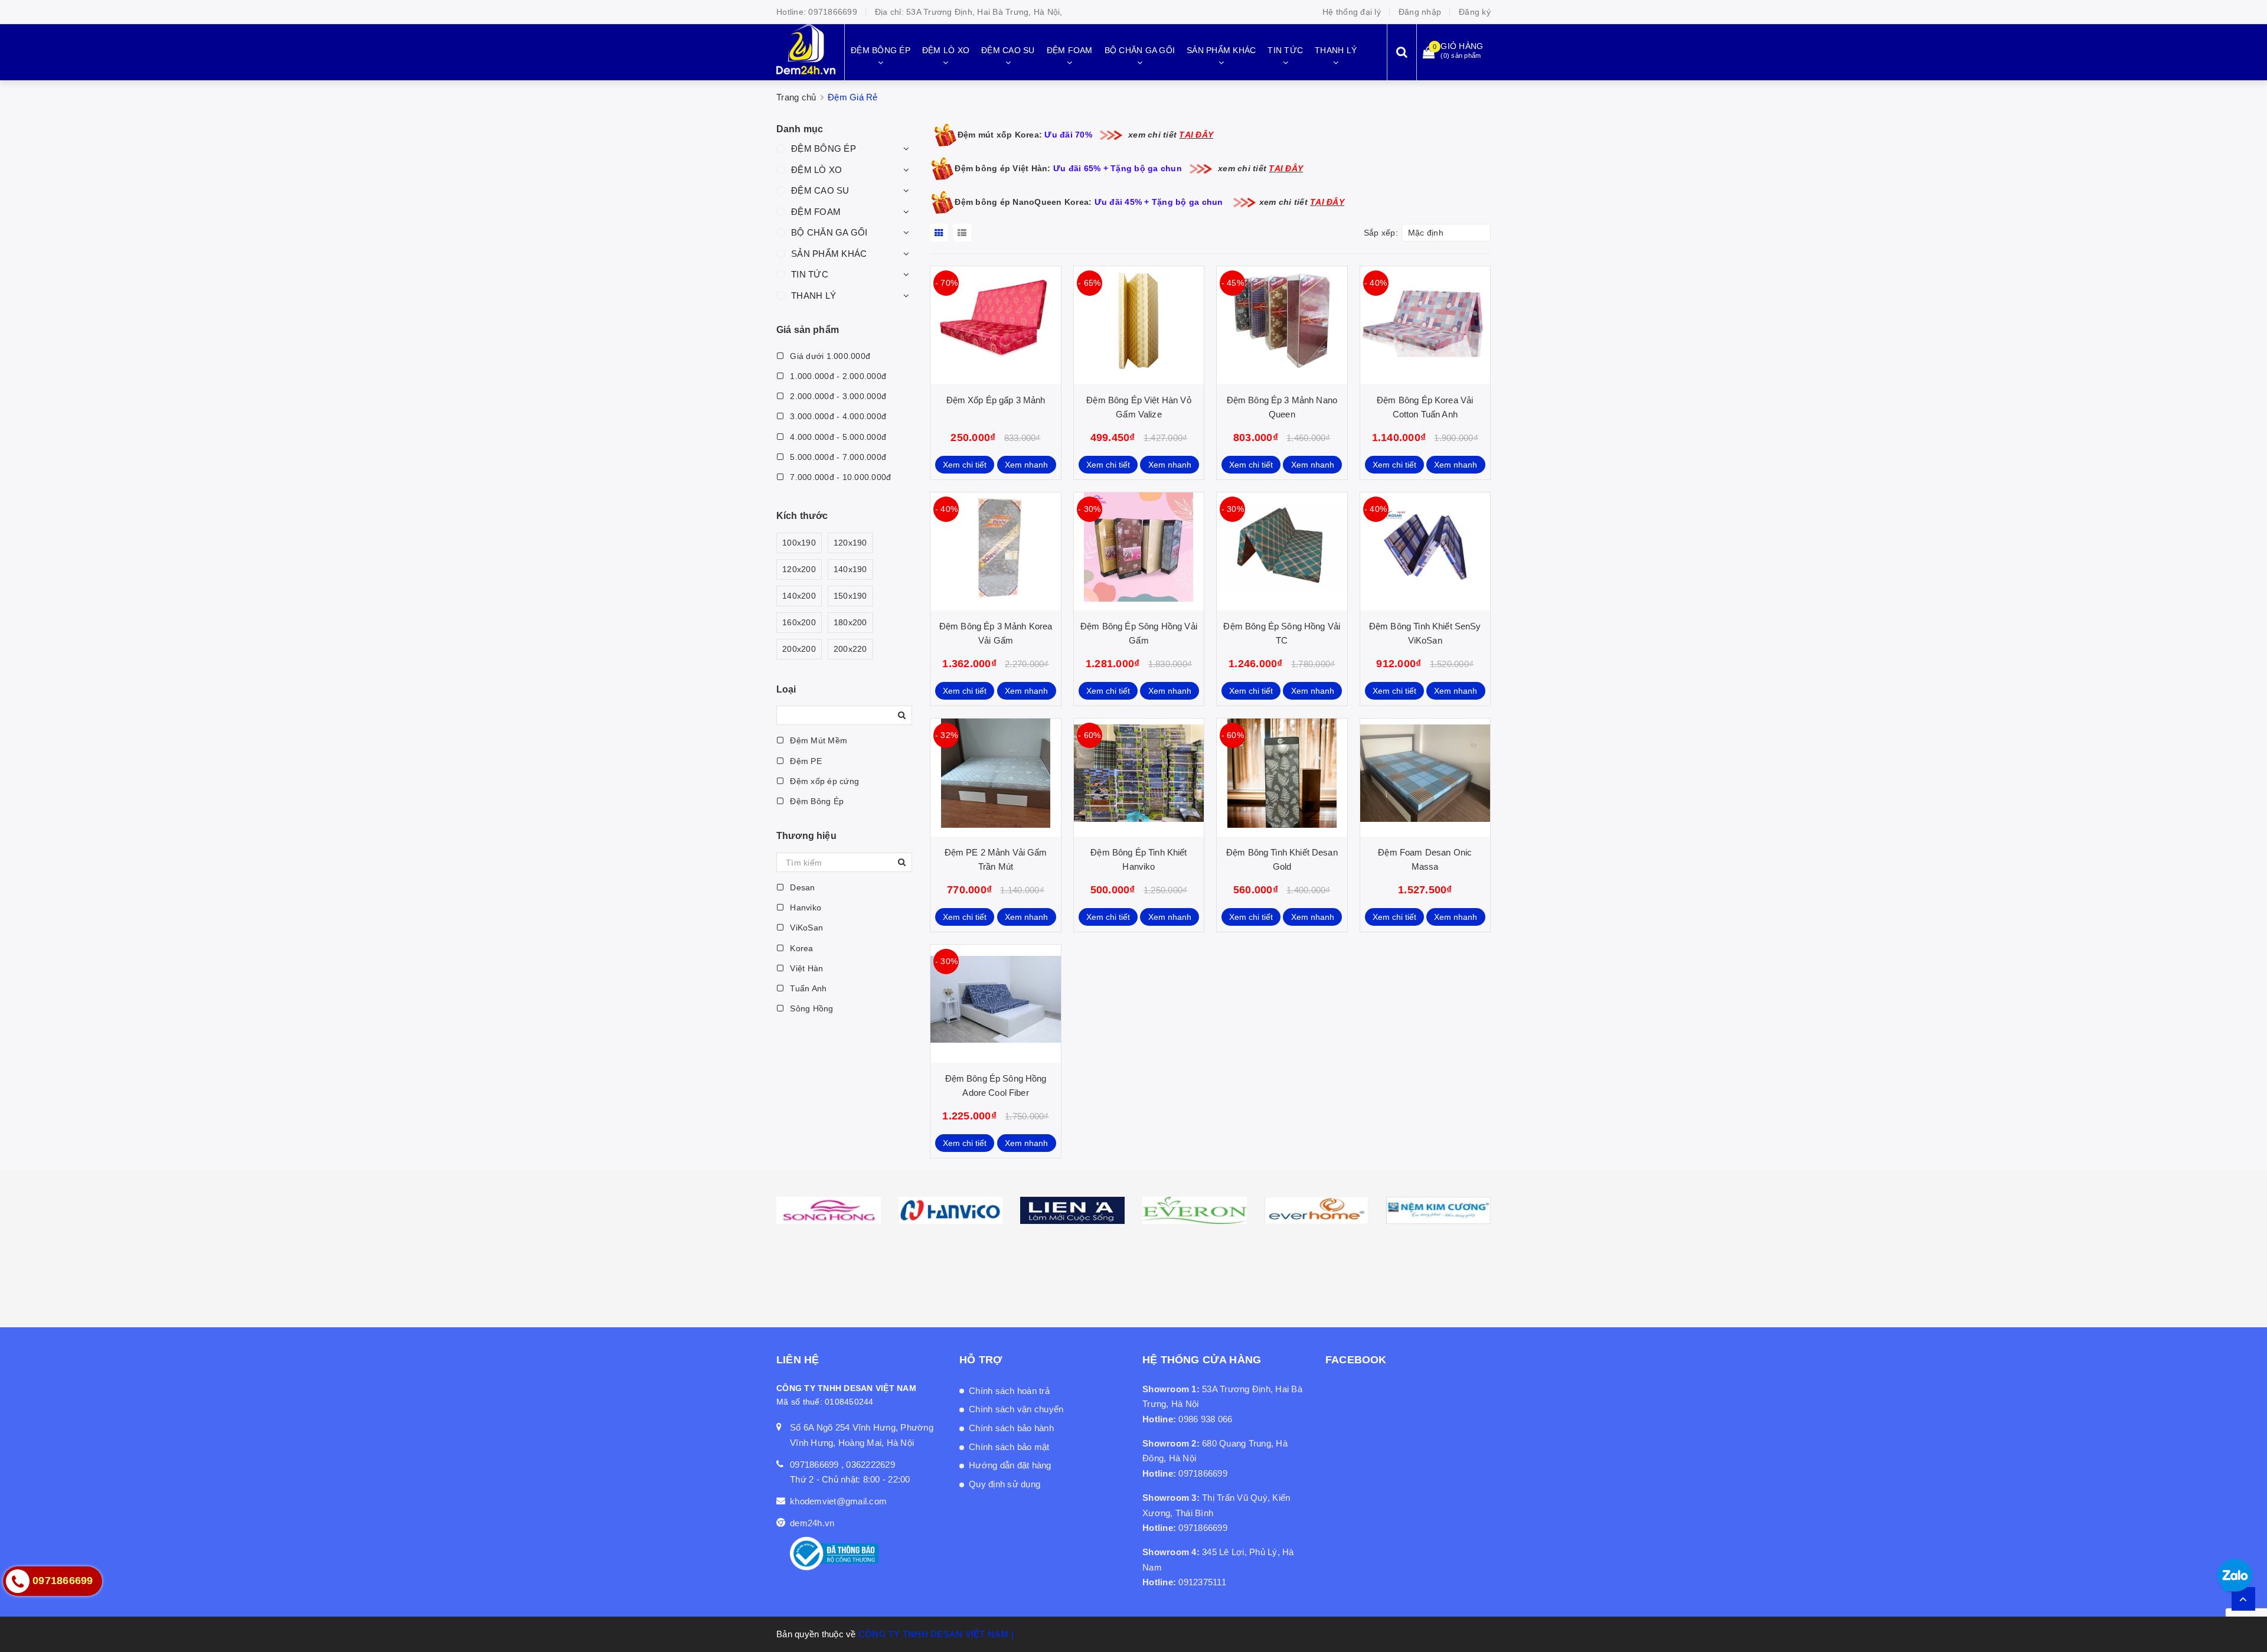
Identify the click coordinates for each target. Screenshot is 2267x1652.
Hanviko (804, 907)
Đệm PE (805, 761)
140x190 (850, 569)
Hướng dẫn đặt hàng (1010, 1465)
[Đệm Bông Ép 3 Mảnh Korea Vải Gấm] (995, 551)
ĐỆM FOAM (816, 212)
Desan (801, 887)
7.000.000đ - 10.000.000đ (839, 477)
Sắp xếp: (1381, 233)
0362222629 (870, 1465)
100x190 (799, 543)
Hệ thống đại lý (1352, 12)
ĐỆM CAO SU (820, 190)
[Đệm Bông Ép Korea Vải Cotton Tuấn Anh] (1425, 325)
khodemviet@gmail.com (838, 1501)
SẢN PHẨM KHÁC (829, 254)
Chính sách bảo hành (1011, 1428)
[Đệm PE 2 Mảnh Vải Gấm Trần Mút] (995, 778)
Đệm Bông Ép (816, 801)
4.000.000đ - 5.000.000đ (837, 437)
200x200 (799, 649)
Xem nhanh (1026, 465)
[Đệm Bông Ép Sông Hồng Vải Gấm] (1139, 551)
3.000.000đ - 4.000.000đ (837, 416)
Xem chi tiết (965, 465)
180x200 (850, 622)
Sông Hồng (811, 1008)
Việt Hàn (805, 968)
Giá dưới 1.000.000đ (829, 356)
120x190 (850, 543)
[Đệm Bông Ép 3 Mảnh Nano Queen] (1282, 325)
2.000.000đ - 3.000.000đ (837, 396)
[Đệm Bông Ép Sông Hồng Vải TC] (1282, 551)
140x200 (799, 596)
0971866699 (833, 12)
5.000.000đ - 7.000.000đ (837, 457)
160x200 (799, 622)
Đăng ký (1475, 12)
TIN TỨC (810, 274)
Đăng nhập (1420, 12)
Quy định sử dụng (1005, 1484)
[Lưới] (940, 233)
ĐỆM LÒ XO (816, 170)
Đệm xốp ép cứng (823, 781)
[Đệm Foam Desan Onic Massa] (1425, 778)
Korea (801, 948)
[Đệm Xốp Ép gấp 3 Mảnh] (995, 325)
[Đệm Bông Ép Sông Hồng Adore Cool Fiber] (995, 1004)
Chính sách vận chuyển (1016, 1409)
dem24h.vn (812, 1523)
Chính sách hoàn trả (1009, 1391)
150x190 (850, 596)
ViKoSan (805, 928)
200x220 (850, 649)
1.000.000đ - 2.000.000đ (837, 376)
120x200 (799, 569)
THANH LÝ (814, 296)
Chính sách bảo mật (1009, 1447)
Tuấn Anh (807, 988)
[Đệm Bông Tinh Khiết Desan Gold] (1282, 778)
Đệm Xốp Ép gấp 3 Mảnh (996, 400)
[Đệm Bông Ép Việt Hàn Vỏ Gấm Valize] (1139, 325)
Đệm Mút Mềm (817, 740)
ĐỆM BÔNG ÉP (824, 148)
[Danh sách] (964, 233)
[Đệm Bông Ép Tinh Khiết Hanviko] (1139, 778)
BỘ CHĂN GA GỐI (829, 232)
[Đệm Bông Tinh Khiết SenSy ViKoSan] (1425, 551)
